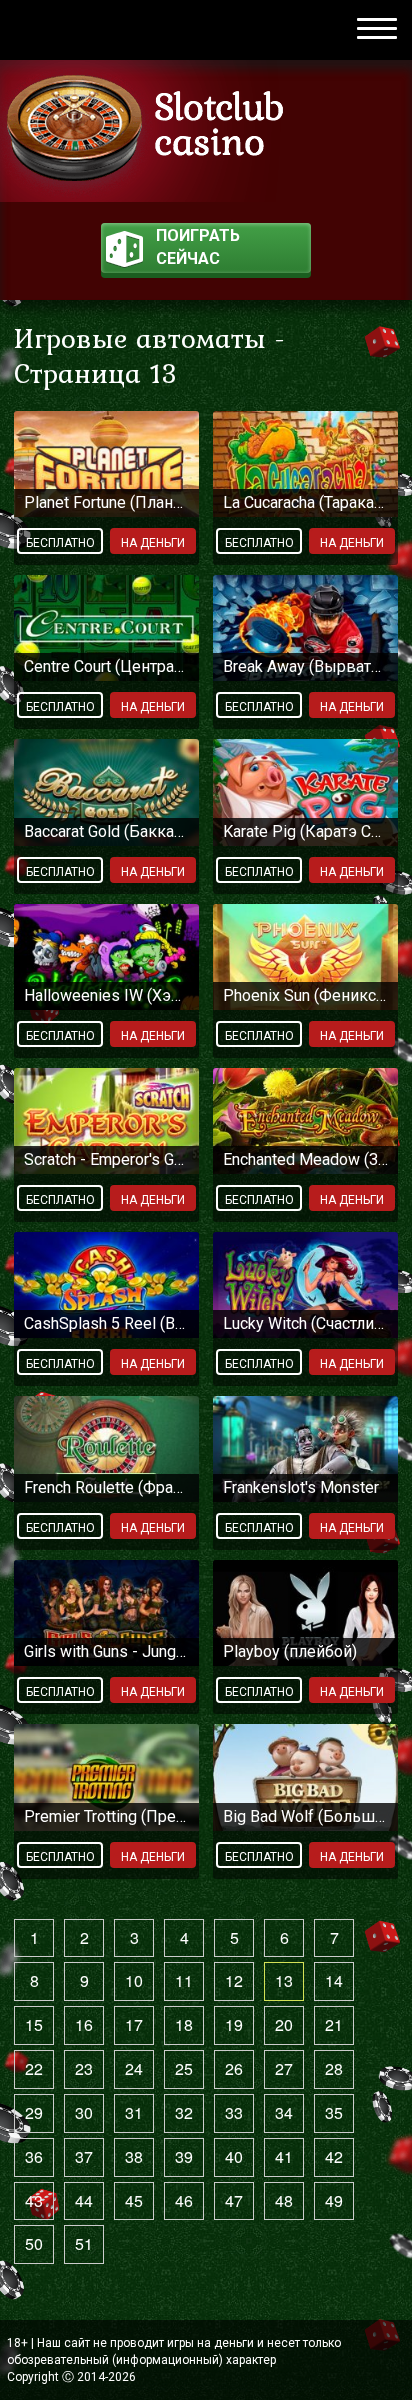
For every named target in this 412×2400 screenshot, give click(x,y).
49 (334, 2200)
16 (84, 2024)
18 (184, 2024)
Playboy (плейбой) (290, 1651)
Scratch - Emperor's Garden (106, 1159)
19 (234, 2024)
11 (184, 1980)
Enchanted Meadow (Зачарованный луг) (305, 1159)
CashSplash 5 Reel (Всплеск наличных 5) (106, 1323)
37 (84, 2156)
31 (134, 2112)
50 (34, 2243)
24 (134, 2068)
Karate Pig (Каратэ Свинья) (305, 831)
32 (184, 2112)
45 (134, 2200)
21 (334, 2024)
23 (84, 2068)
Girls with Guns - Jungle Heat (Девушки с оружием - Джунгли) (106, 1651)
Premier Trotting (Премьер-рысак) (106, 1816)
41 (284, 2156)
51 (84, 2243)
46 (184, 2200)
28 (334, 2068)
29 (34, 2112)
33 (234, 2112)
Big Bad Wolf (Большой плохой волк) (305, 1816)
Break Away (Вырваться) (305, 666)
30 (84, 2112)
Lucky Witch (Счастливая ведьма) (305, 1323)
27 (284, 2068)
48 (284, 2200)
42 (334, 2156)
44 (84, 2200)
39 (184, 2156)
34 (284, 2112)
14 (334, 1980)
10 (134, 1980)
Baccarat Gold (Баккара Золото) (106, 831)
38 (134, 2156)
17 (134, 2024)
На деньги (153, 543)
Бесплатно (60, 543)
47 (234, 2200)
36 (34, 2156)
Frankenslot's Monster (301, 1487)
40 (234, 2156)
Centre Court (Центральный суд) (106, 666)
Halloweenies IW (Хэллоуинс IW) (106, 995)
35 (334, 2112)
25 (184, 2068)
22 (34, 2068)
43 (34, 2200)
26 (234, 2068)
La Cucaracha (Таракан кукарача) (305, 502)
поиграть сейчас (198, 247)
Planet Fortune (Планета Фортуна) (106, 502)
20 (284, 2024)
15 (34, 2024)
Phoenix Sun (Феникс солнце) (305, 995)
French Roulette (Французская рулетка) (106, 1487)
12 (234, 1980)
